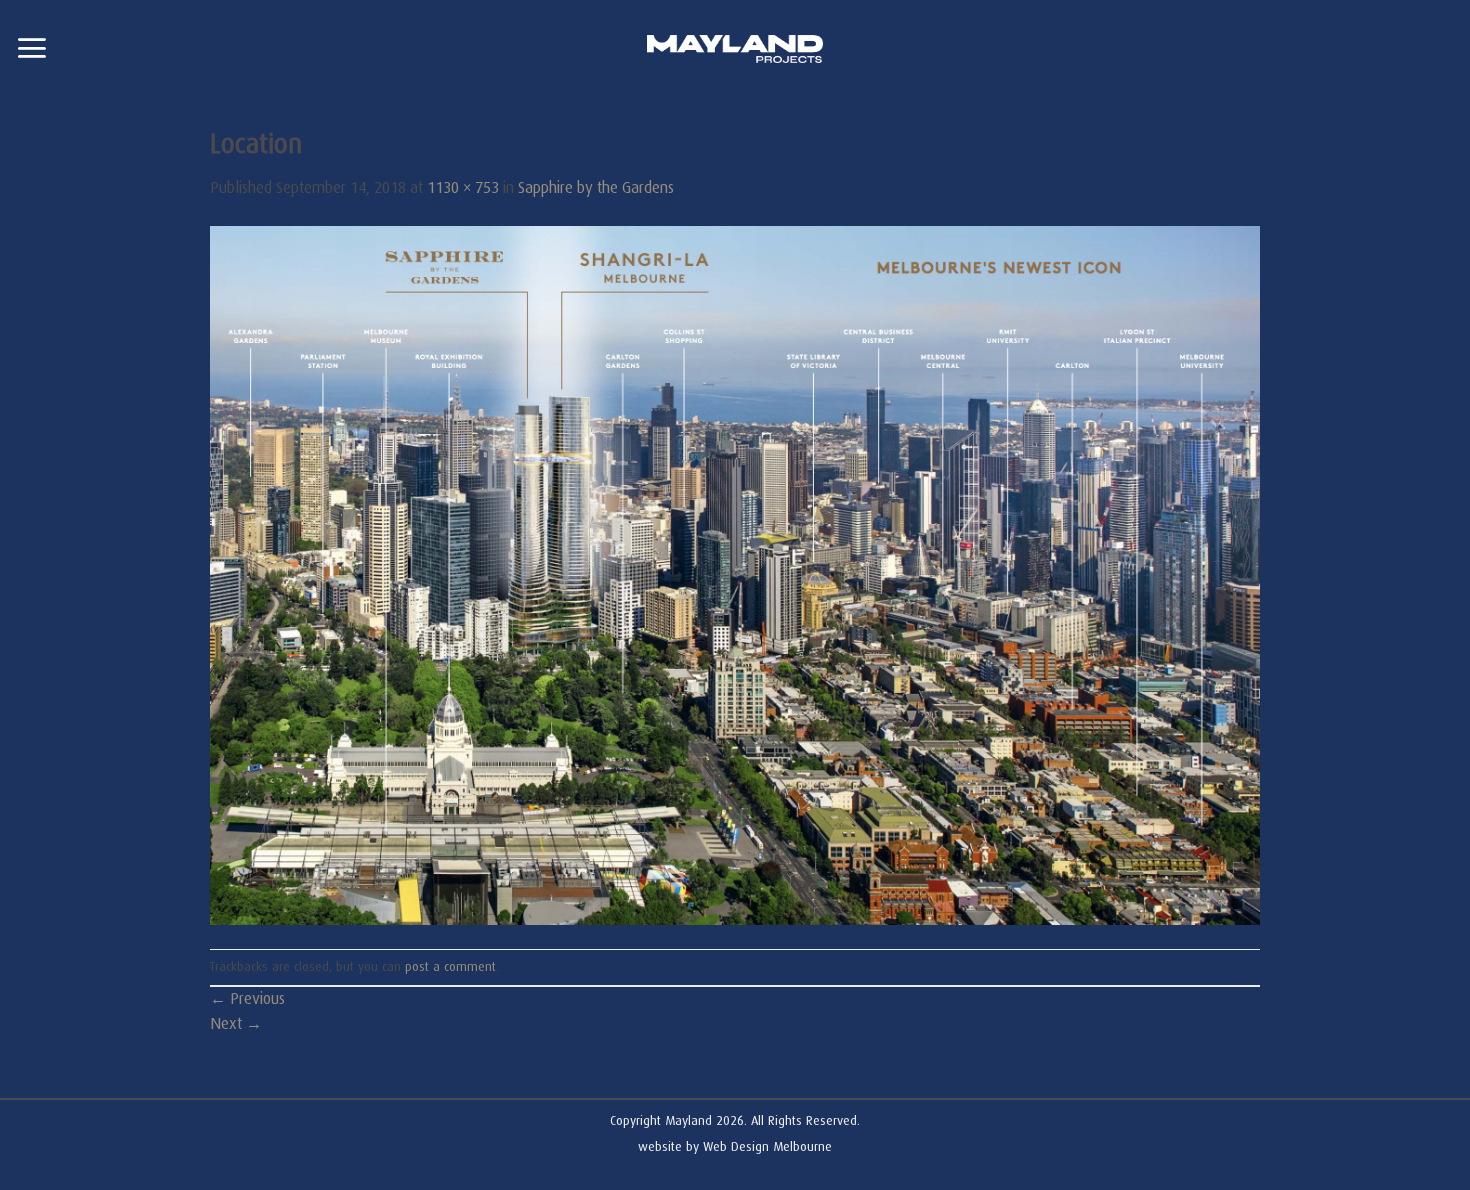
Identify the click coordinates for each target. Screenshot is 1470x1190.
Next (236, 1024)
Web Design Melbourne (767, 1146)
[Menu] (31, 48)
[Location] (735, 575)
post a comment (450, 966)
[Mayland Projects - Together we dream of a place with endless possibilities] (735, 49)
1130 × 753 (463, 188)
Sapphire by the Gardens (596, 188)
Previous (247, 999)
